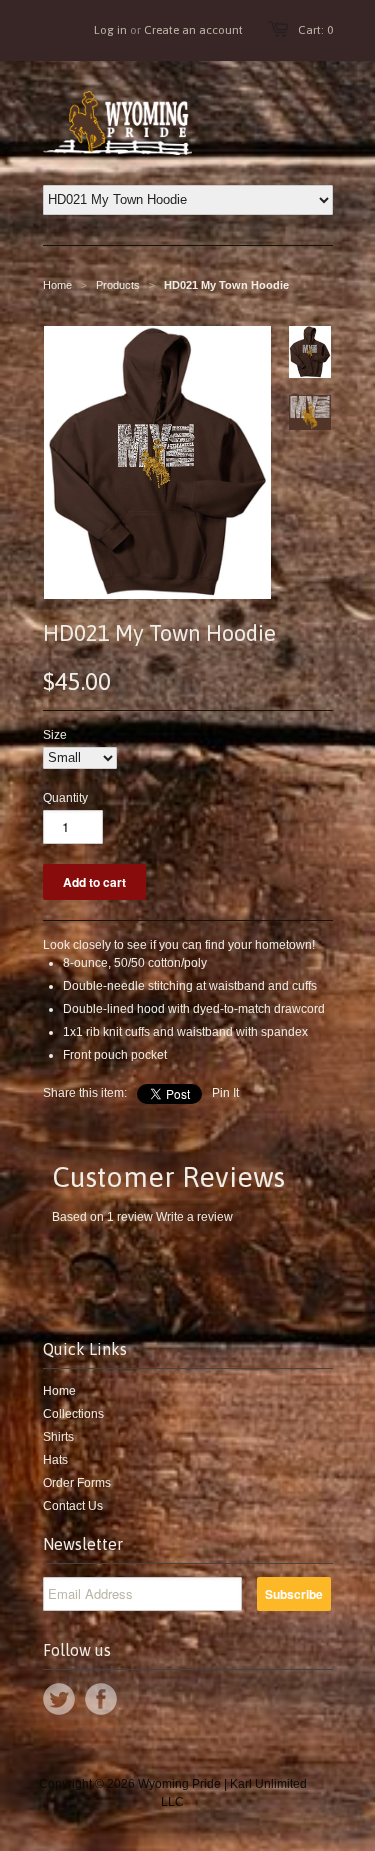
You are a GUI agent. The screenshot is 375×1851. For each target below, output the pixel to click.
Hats (55, 1460)
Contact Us (73, 1506)
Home (59, 1391)
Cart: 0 (315, 30)
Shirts (58, 1437)
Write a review (194, 1217)
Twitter (59, 1699)
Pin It (225, 1093)
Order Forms (77, 1483)
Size (55, 735)
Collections (73, 1414)
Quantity (65, 798)
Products (118, 285)
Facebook (101, 1699)
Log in (110, 30)
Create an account (193, 30)
